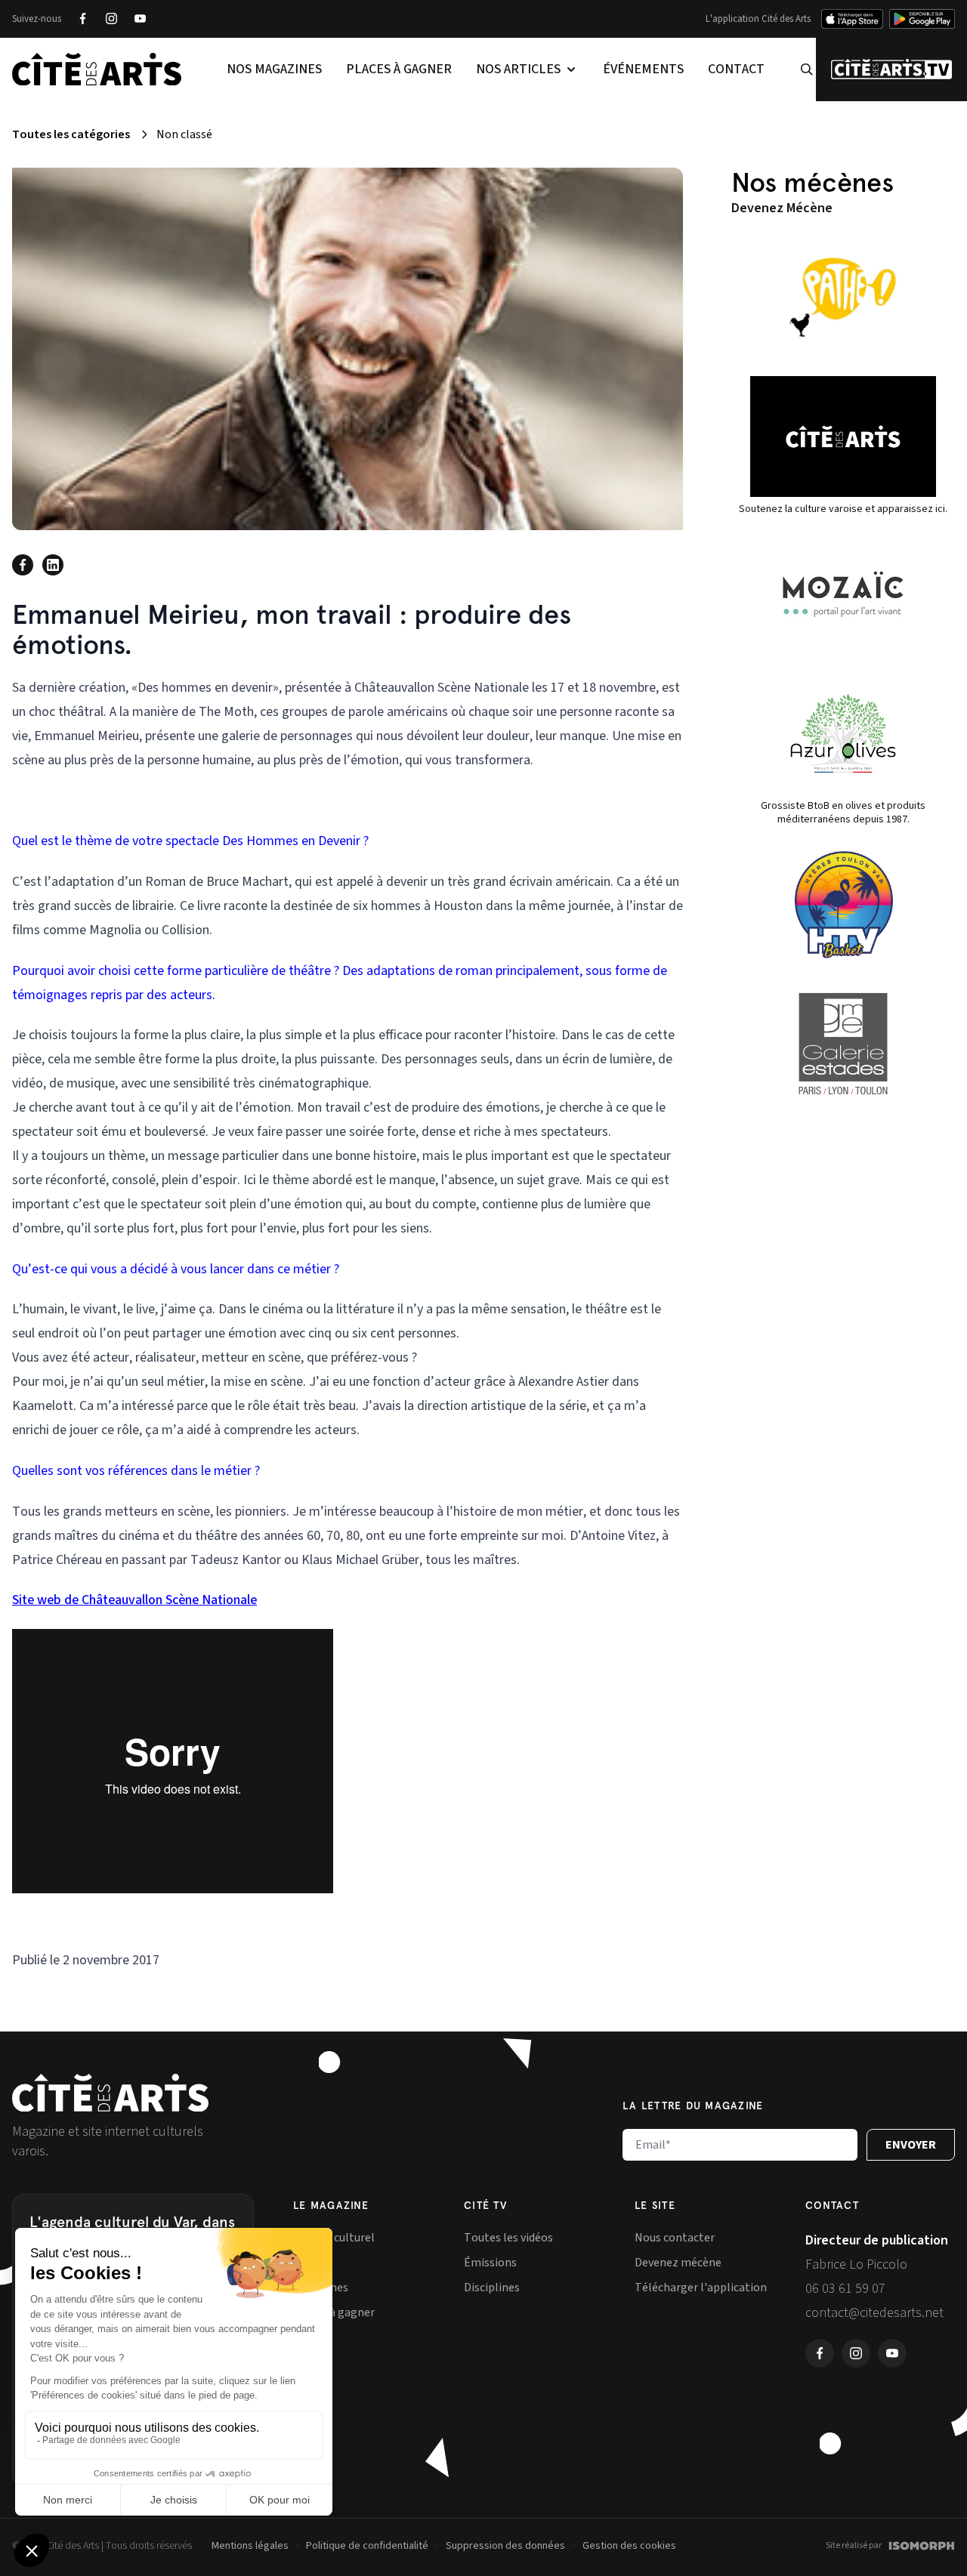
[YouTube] (140, 19)
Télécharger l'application (701, 2288)
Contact (736, 69)
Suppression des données (505, 2546)
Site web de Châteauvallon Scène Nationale (134, 1600)
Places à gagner (399, 69)
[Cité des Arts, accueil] (110, 2093)
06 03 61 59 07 (845, 2289)
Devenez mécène (678, 2263)
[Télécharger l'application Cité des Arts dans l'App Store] (852, 19)
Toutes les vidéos (508, 2238)
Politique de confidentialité (367, 2546)
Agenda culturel (334, 2238)
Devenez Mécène (782, 208)
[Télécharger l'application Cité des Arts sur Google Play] (922, 19)
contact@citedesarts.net (874, 2313)
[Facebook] (82, 19)
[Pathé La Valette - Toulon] (843, 298)
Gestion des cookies (629, 2546)
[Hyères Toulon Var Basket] (843, 905)
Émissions (490, 2263)
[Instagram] (111, 19)
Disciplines (492, 2288)
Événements (643, 69)
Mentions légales (250, 2546)
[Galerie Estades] (843, 1044)
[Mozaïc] (843, 594)
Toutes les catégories (71, 134)
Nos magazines (274, 69)
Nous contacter (675, 2238)
